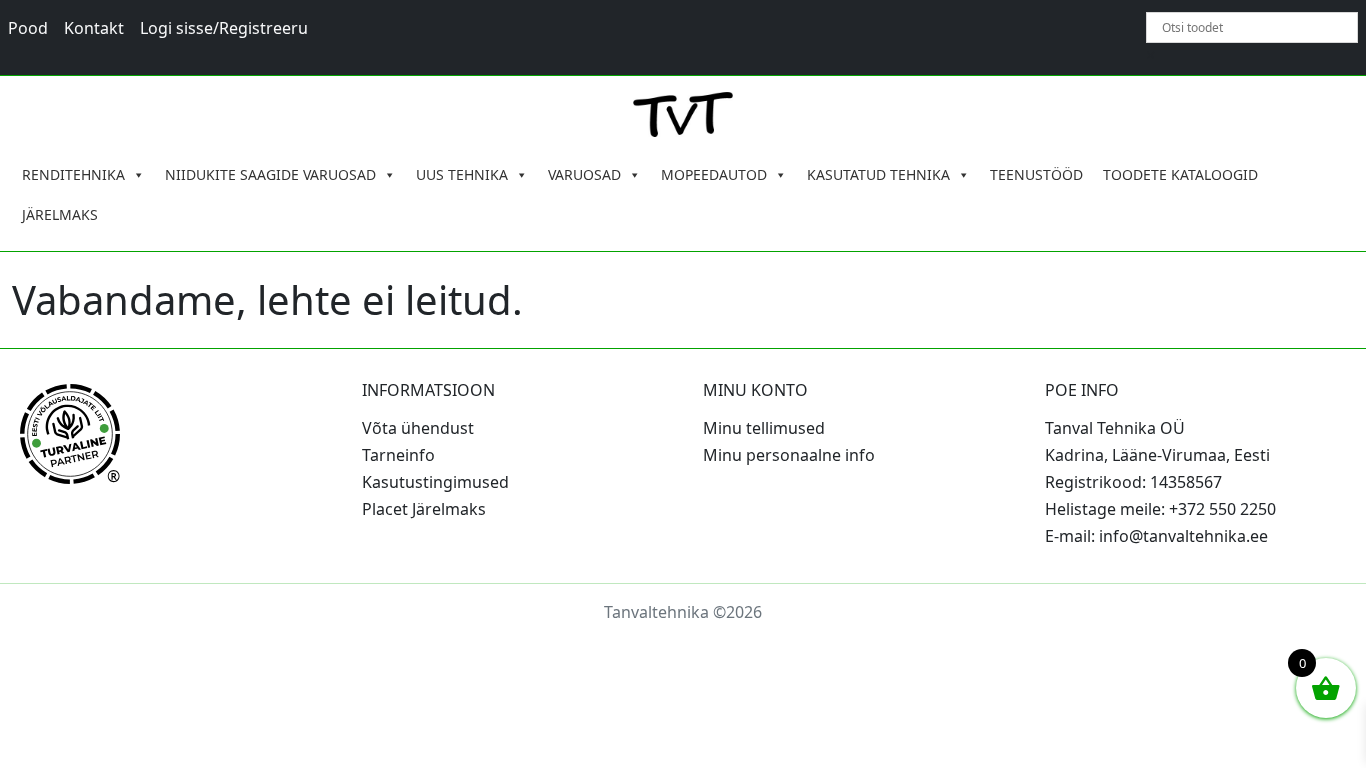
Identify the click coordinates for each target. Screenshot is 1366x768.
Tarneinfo (398, 455)
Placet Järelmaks (424, 509)
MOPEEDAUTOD (714, 174)
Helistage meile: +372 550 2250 (1160, 509)
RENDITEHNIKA (73, 174)
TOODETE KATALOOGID (1180, 174)
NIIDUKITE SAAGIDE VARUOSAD (270, 174)
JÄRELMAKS (60, 214)
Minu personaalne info (789, 455)
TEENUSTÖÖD (1036, 174)
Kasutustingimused (435, 482)
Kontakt (94, 28)
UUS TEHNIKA (462, 174)
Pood (28, 28)
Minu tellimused (764, 428)
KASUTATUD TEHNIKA (878, 174)
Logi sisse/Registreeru (224, 28)
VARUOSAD (584, 174)
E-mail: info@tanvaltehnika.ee (1156, 536)
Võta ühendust (418, 428)
